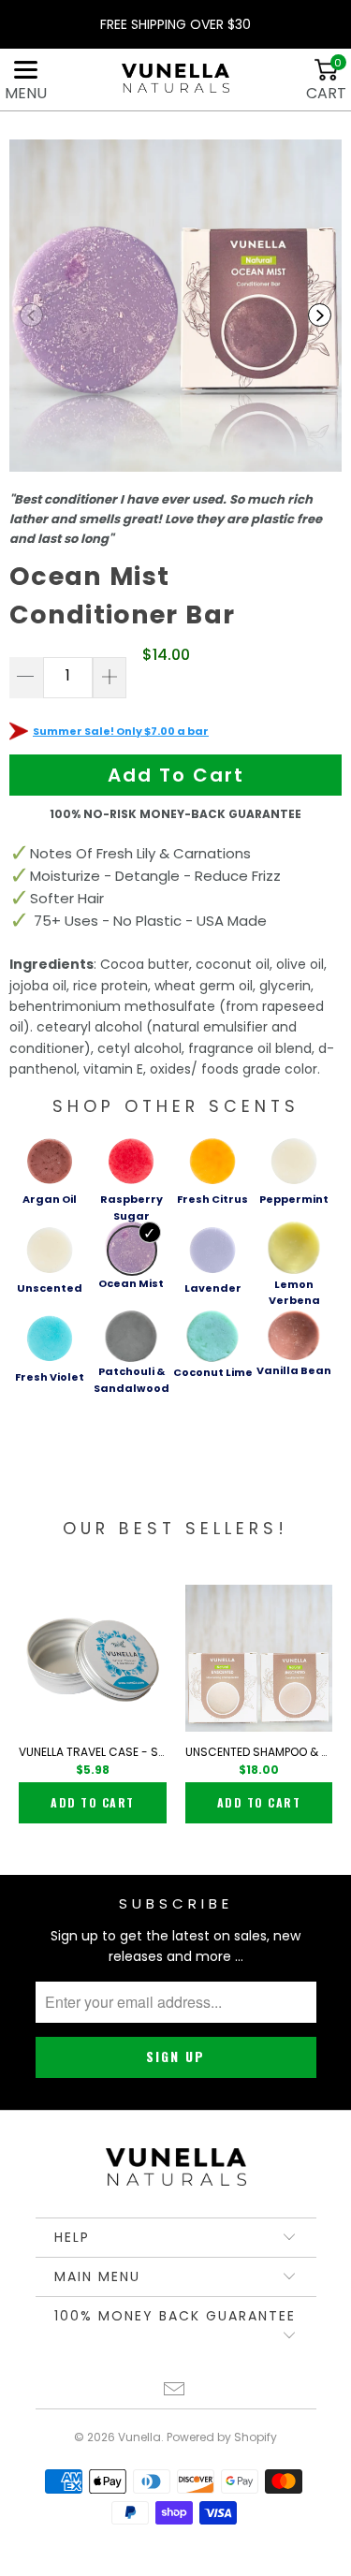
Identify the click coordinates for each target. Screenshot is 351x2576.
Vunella (139, 2437)
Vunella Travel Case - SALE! (93, 1752)
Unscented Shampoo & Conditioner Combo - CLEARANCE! (259, 1752)
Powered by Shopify (222, 2437)
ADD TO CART (93, 1802)
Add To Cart (176, 775)
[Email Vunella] (175, 2391)
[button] (31, 315)
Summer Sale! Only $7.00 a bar (121, 731)
